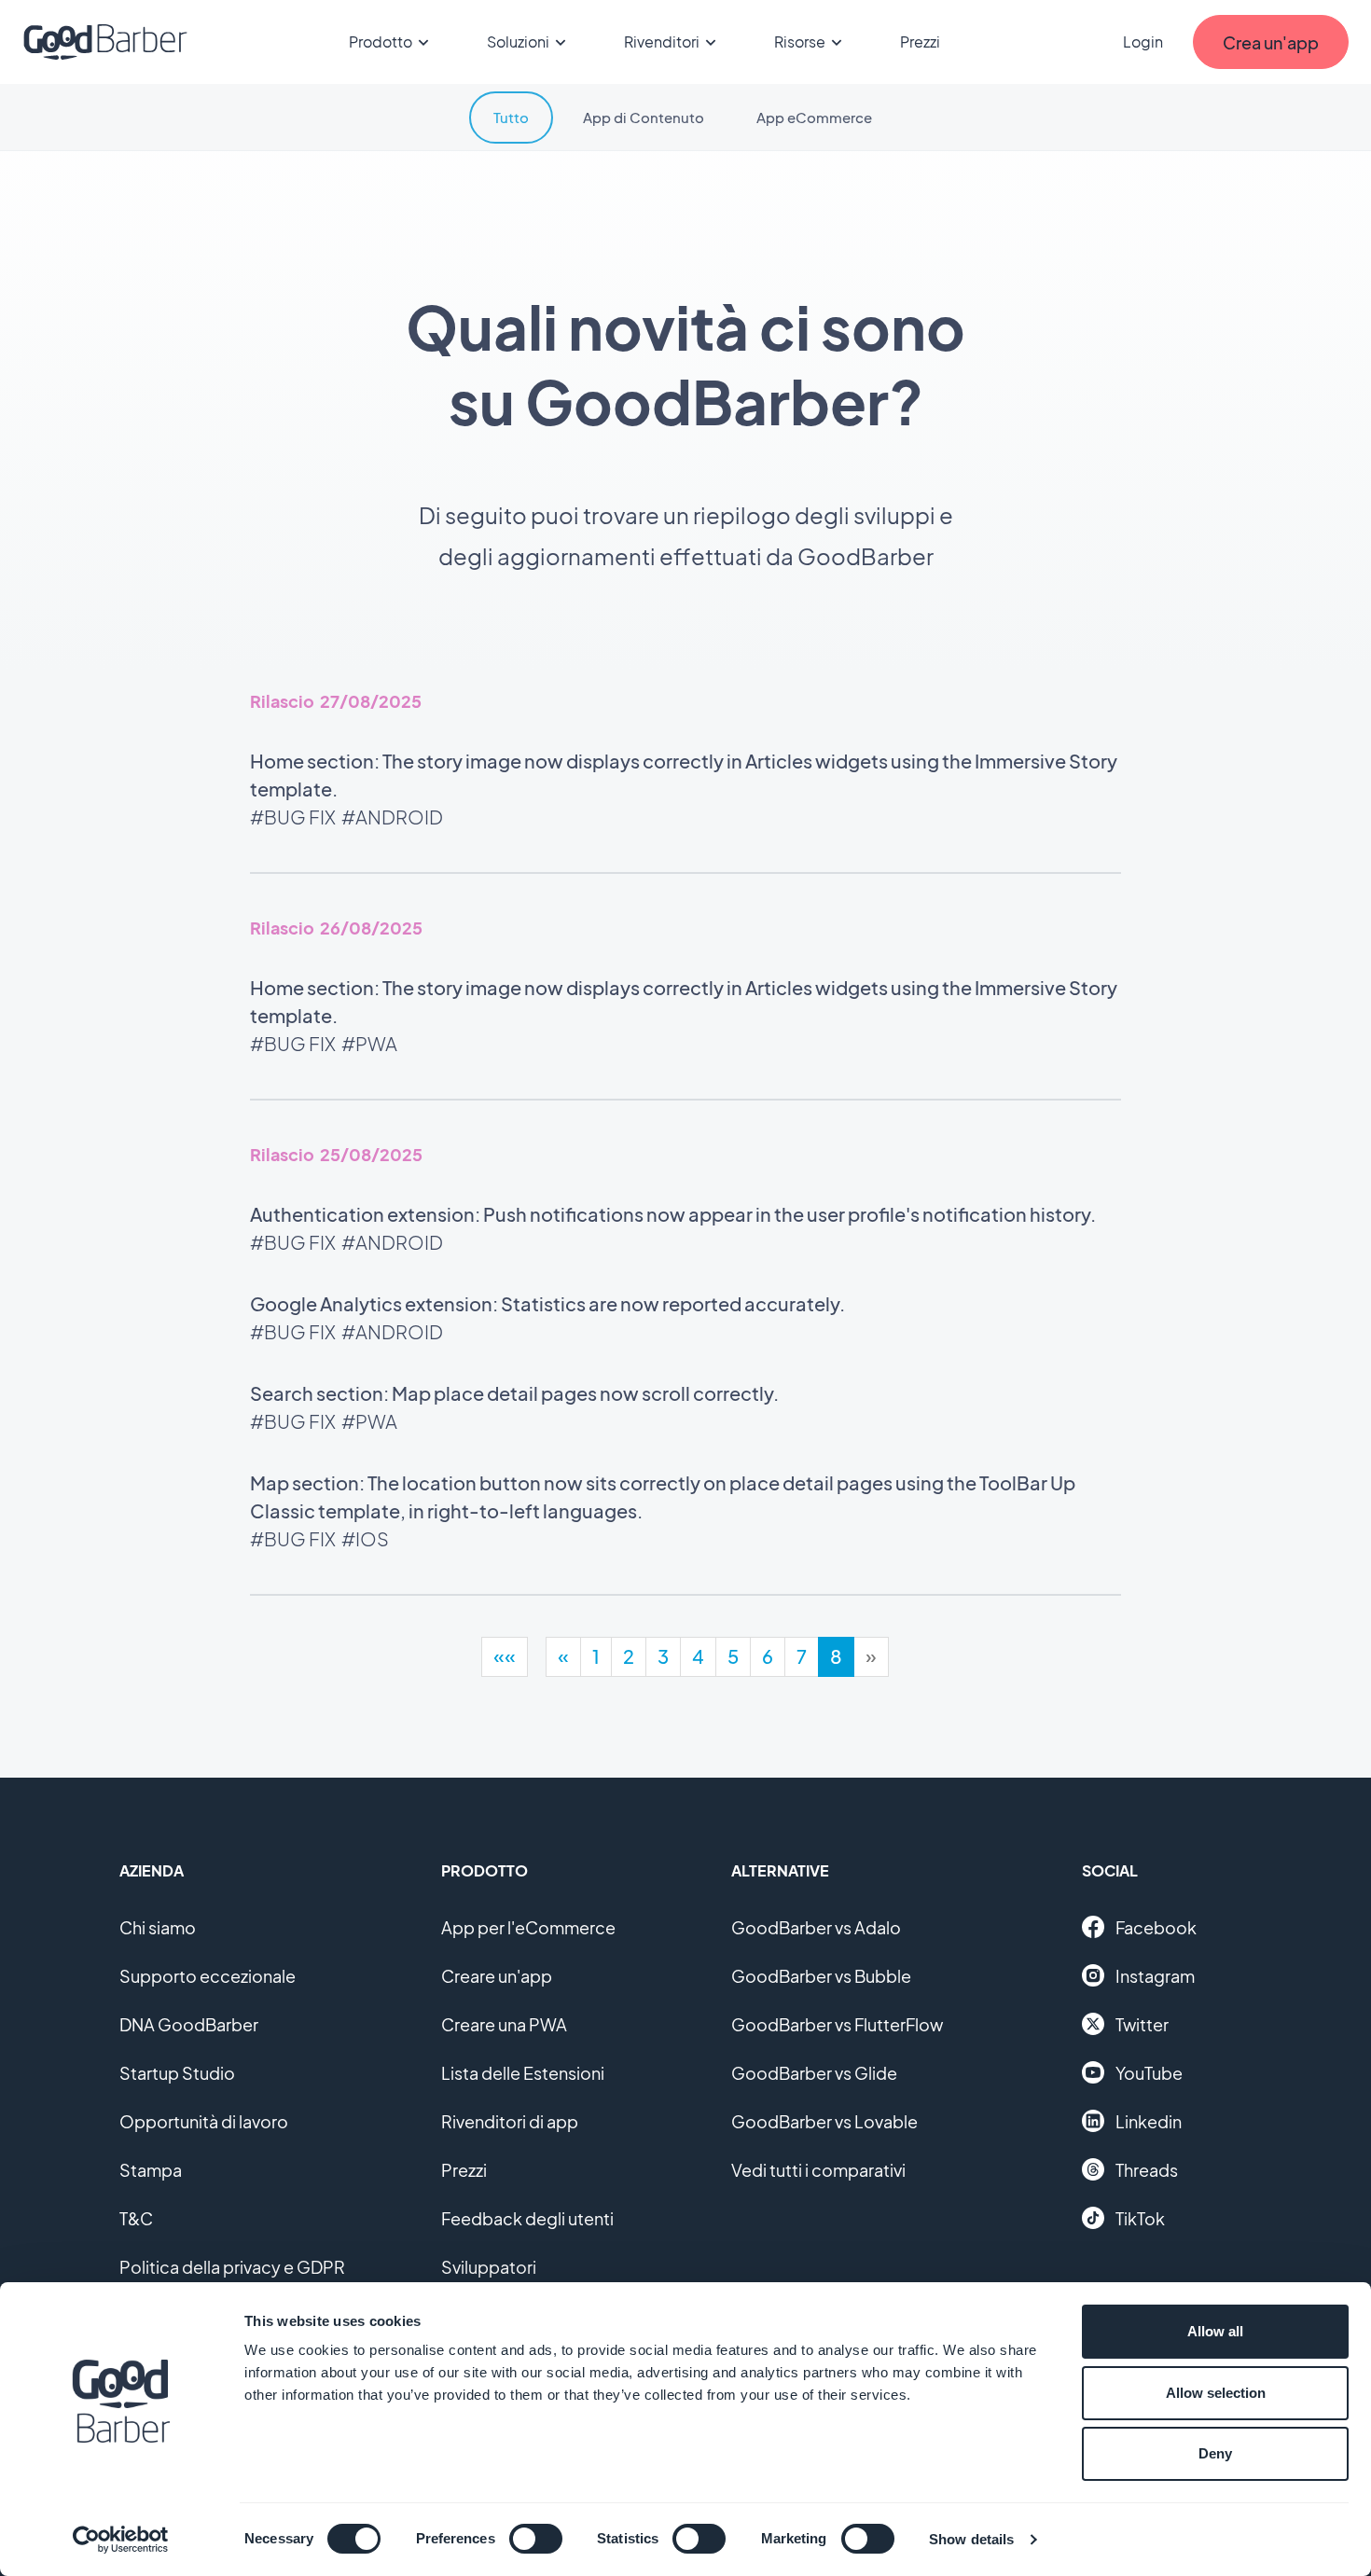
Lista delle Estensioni (523, 2073)
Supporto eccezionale (208, 1976)
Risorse (800, 42)
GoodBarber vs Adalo (816, 1927)
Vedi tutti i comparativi (818, 2170)
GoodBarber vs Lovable (824, 2121)
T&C (136, 2218)
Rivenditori (662, 42)
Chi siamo (158, 1927)
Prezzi (920, 42)
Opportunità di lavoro (204, 2121)
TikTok (1140, 2218)
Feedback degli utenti (527, 2218)
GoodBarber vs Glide (814, 2073)
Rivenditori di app (510, 2121)
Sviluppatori (489, 2267)
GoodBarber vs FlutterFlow (837, 2024)
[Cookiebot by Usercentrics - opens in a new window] (121, 2540)
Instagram (1155, 1976)
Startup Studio (177, 2073)
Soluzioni (518, 42)
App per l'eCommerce (528, 1927)
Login (1143, 42)
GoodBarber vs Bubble (821, 1976)
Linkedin (1149, 2121)
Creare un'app (497, 1976)
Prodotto (381, 42)
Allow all (1215, 2331)
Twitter (1142, 2024)
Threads (1147, 2170)
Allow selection (1216, 2393)
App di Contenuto (644, 117)
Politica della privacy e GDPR (232, 2267)
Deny (1215, 2453)
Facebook (1156, 1927)
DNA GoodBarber (189, 2024)
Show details (971, 2539)
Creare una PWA (504, 2024)
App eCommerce (814, 117)
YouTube (1149, 2073)
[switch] (536, 2539)
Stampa (151, 2170)
